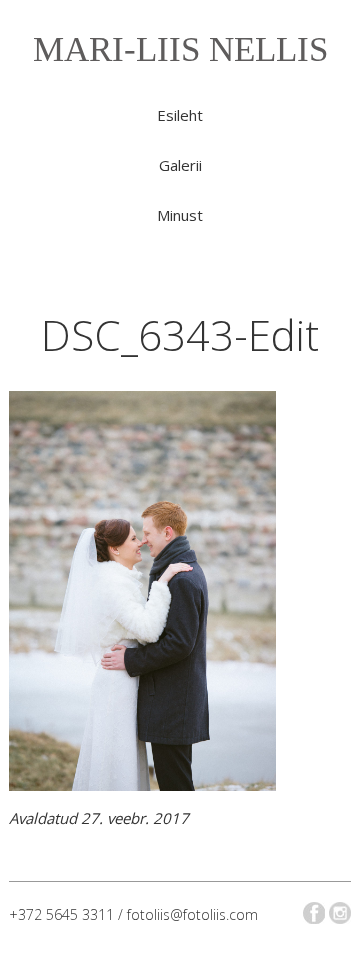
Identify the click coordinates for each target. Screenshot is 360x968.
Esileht (180, 115)
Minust (180, 215)
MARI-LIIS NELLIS (180, 49)
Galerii (180, 165)
